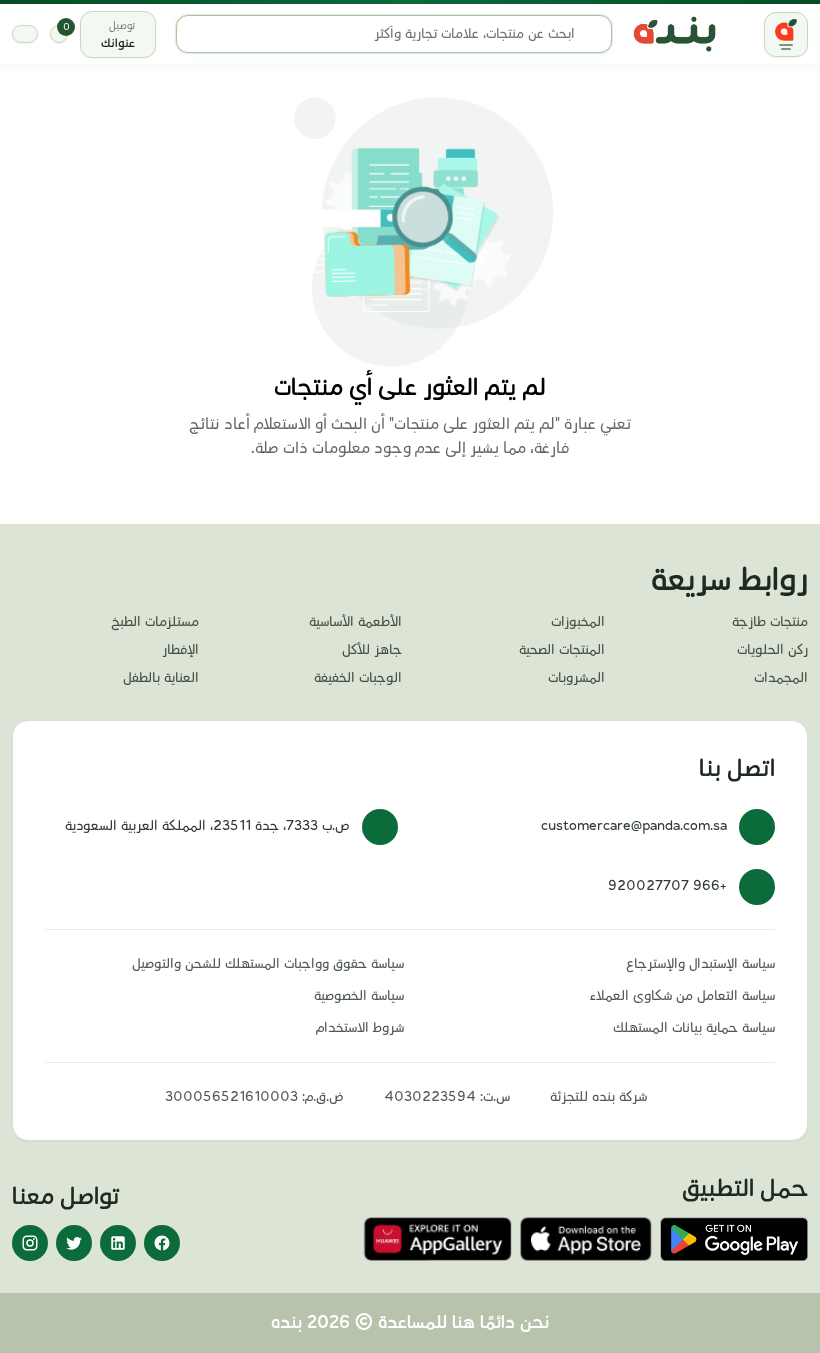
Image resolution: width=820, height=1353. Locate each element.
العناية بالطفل (161, 678)
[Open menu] (786, 34)
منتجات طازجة (770, 622)
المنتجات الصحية (562, 650)
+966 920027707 (667, 886)
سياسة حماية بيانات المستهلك (694, 1028)
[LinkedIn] (118, 1243)
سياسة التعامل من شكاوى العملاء (682, 996)
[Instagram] (30, 1243)
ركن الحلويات (772, 650)
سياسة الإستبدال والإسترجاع (700, 964)
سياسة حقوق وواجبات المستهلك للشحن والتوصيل (268, 964)
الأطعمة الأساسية (355, 622)
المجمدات (781, 678)
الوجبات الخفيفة (358, 678)
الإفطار (180, 650)
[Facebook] (162, 1243)
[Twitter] (74, 1243)
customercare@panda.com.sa (634, 826)
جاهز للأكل (372, 650)
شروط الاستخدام (360, 1028)
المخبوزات (578, 622)
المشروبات (576, 678)
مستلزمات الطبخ (155, 622)
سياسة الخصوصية (359, 996)
